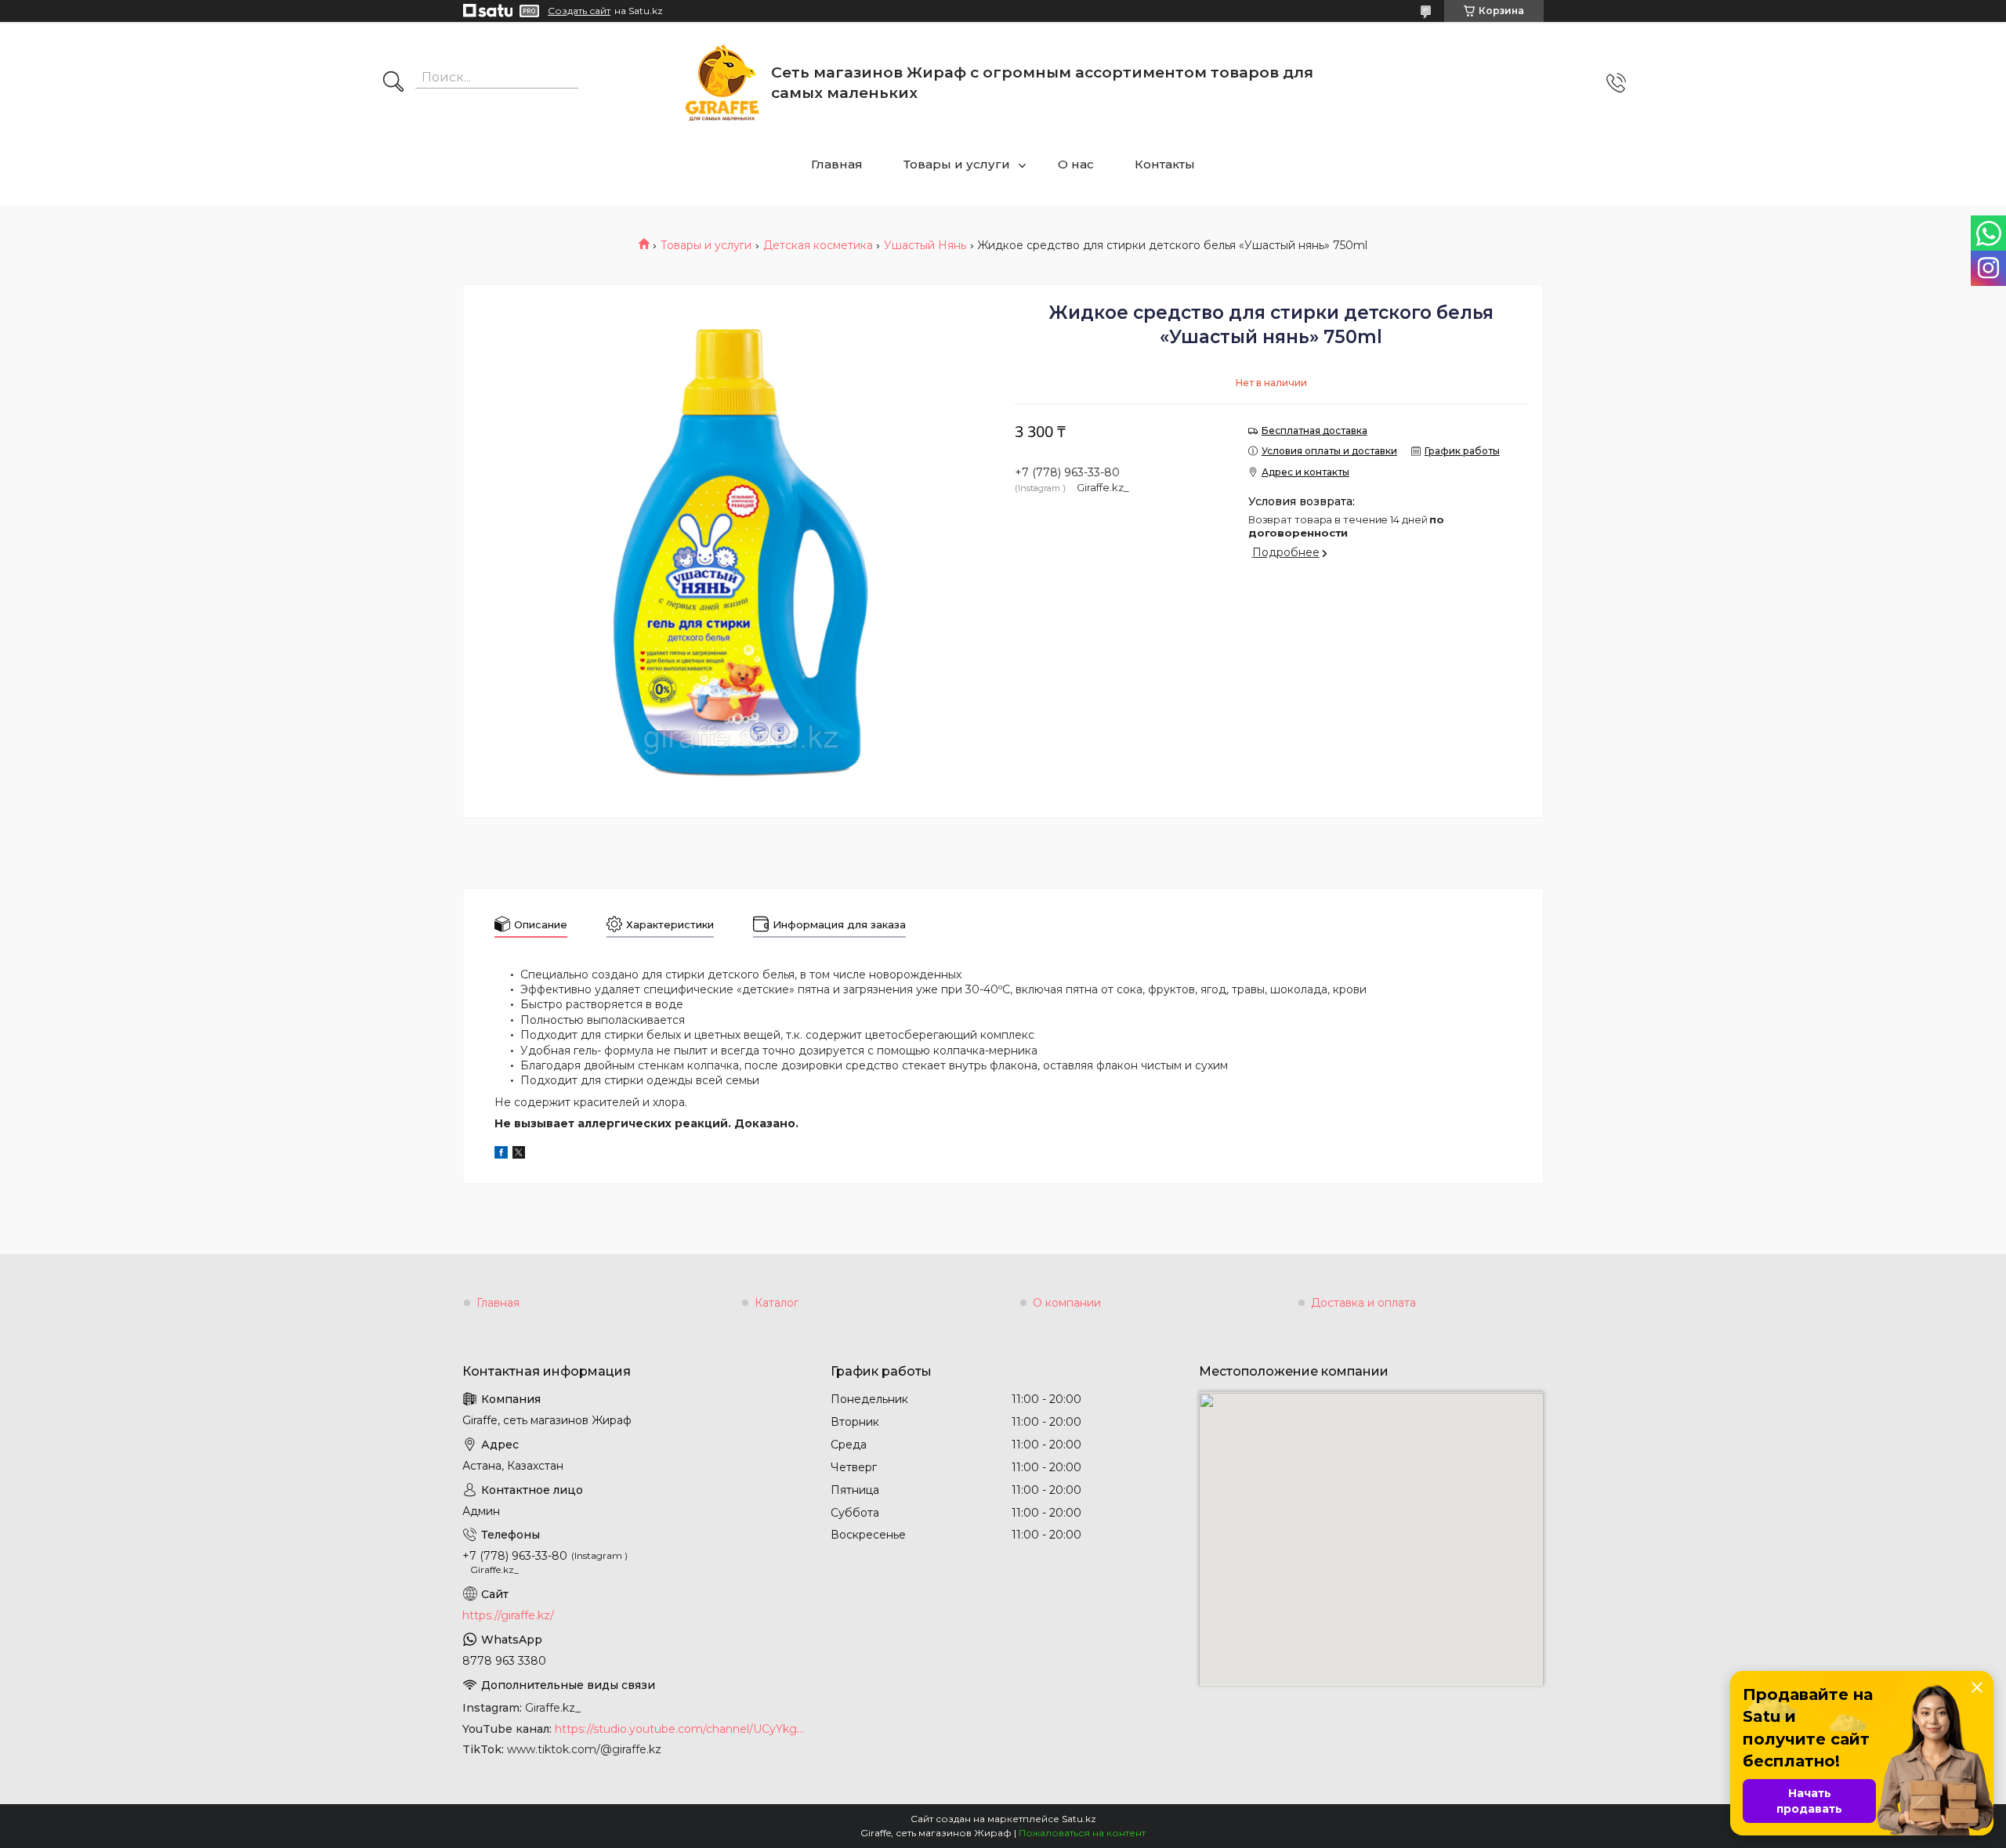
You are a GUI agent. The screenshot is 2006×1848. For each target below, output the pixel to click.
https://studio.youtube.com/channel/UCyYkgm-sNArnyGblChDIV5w (681, 1729)
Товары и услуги (957, 164)
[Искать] (393, 83)
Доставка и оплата (1363, 1303)
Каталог (777, 1303)
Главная (837, 164)
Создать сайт (579, 11)
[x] (519, 1155)
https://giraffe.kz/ (508, 1615)
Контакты (1165, 164)
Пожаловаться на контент (1082, 1833)
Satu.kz (1079, 1819)
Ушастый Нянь (925, 245)
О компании (1067, 1303)
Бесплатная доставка (1314, 430)
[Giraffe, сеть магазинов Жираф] (722, 83)
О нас (1076, 164)
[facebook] (501, 1155)
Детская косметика (818, 245)
